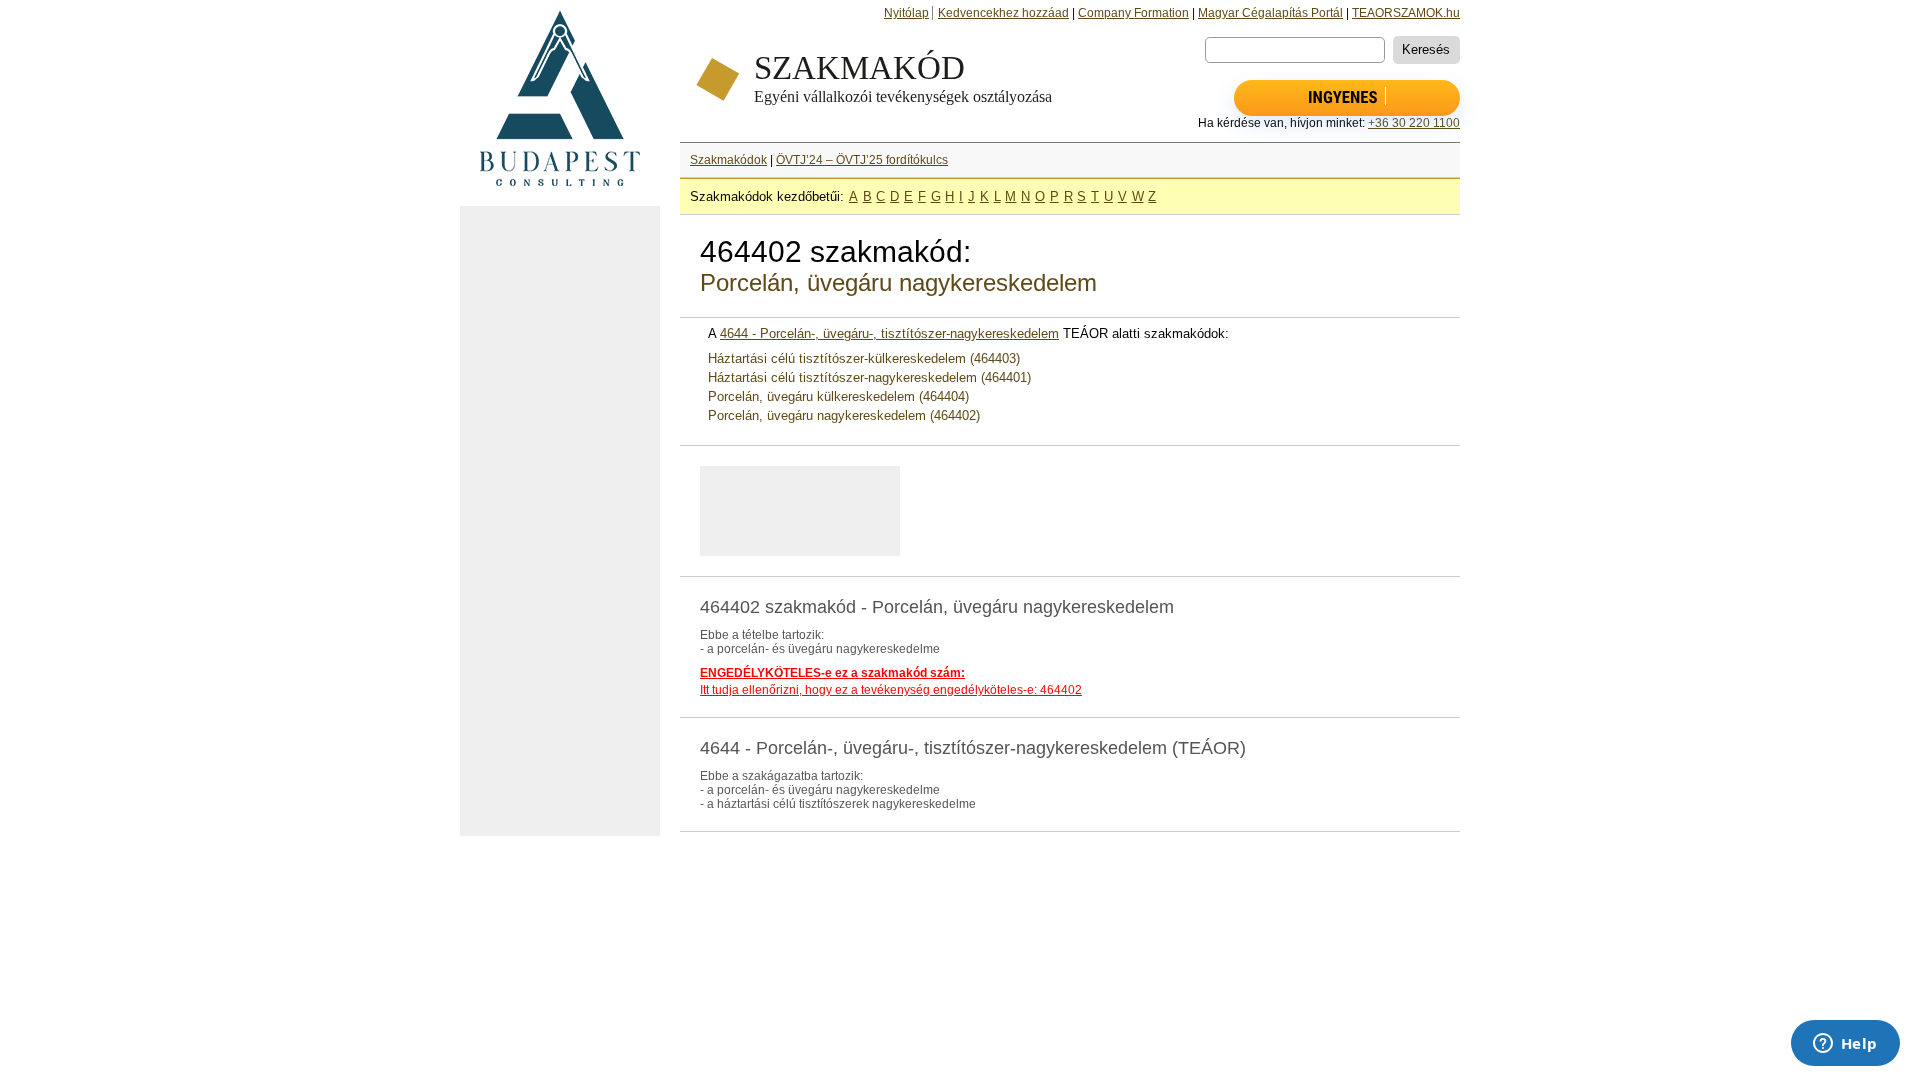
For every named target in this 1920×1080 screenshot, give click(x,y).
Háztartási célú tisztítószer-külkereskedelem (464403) (864, 358)
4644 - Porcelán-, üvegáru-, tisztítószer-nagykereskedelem (889, 333)
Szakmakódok (728, 160)
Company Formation (1133, 13)
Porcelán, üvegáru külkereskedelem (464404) (838, 396)
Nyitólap (906, 13)
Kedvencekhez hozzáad (1003, 13)
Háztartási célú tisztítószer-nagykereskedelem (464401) (869, 377)
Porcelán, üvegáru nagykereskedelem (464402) (844, 415)
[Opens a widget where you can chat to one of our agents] (1845, 1045)
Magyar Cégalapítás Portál (1270, 13)
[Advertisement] (560, 521)
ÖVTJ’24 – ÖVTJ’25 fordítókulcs (862, 160)
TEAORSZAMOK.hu (1406, 13)
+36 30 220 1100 (1414, 123)
